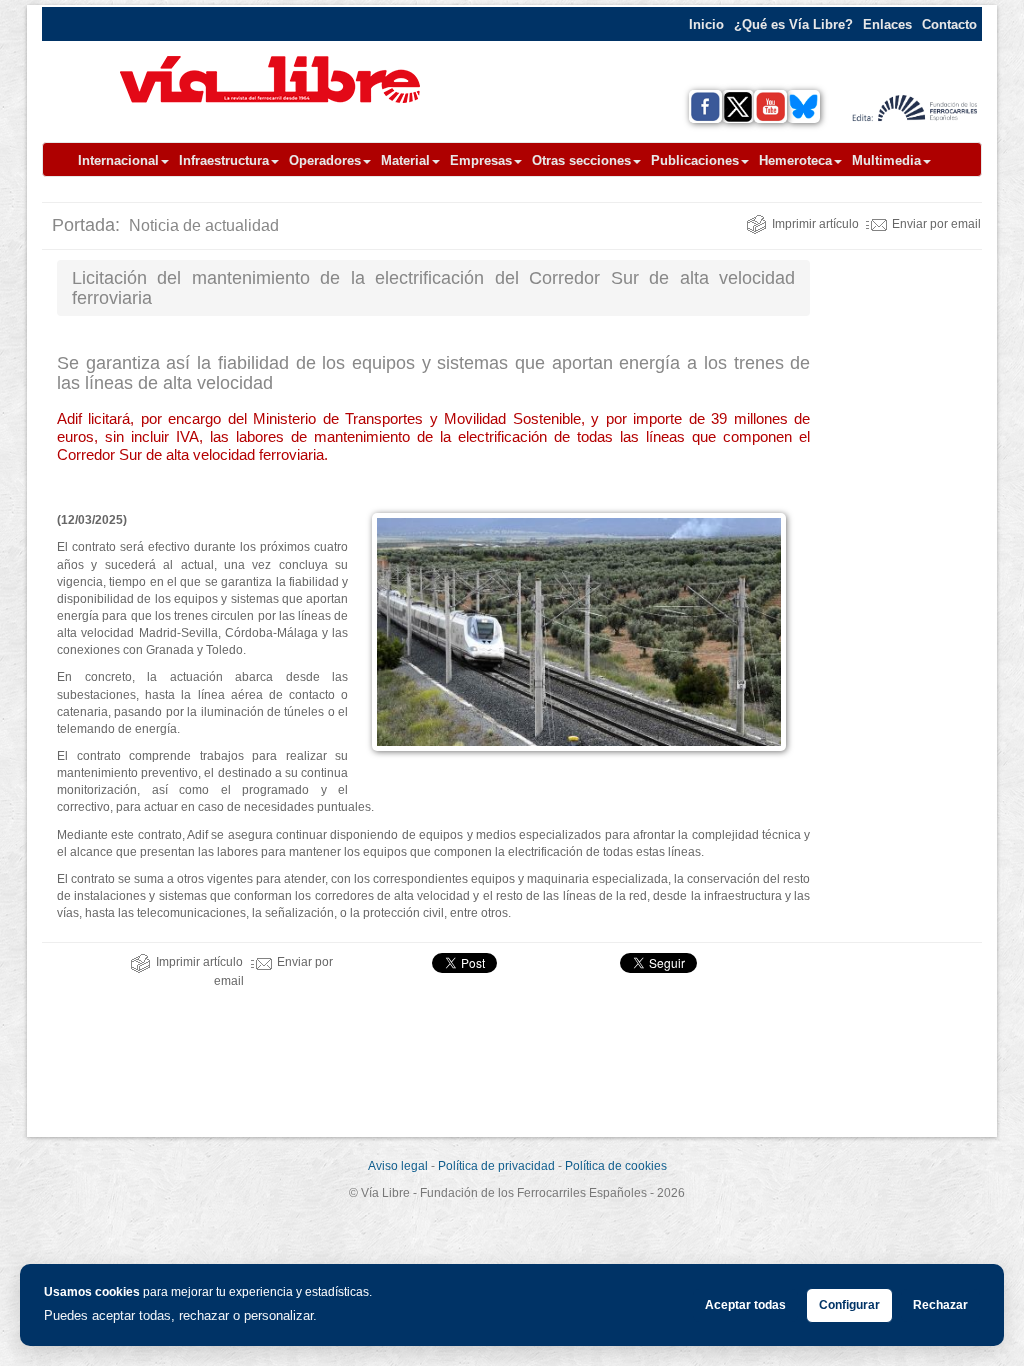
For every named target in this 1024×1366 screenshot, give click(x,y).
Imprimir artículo (815, 224)
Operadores (325, 160)
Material (405, 160)
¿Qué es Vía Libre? (793, 24)
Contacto (949, 24)
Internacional (118, 160)
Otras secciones (581, 160)
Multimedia (886, 160)
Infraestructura (224, 160)
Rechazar (940, 1305)
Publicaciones (695, 160)
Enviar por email (936, 224)
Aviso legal (398, 1166)
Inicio (706, 24)
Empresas (481, 160)
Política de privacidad (496, 1166)
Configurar (849, 1305)
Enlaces (887, 24)
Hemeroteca (795, 160)
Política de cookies (616, 1166)
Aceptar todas (745, 1305)
